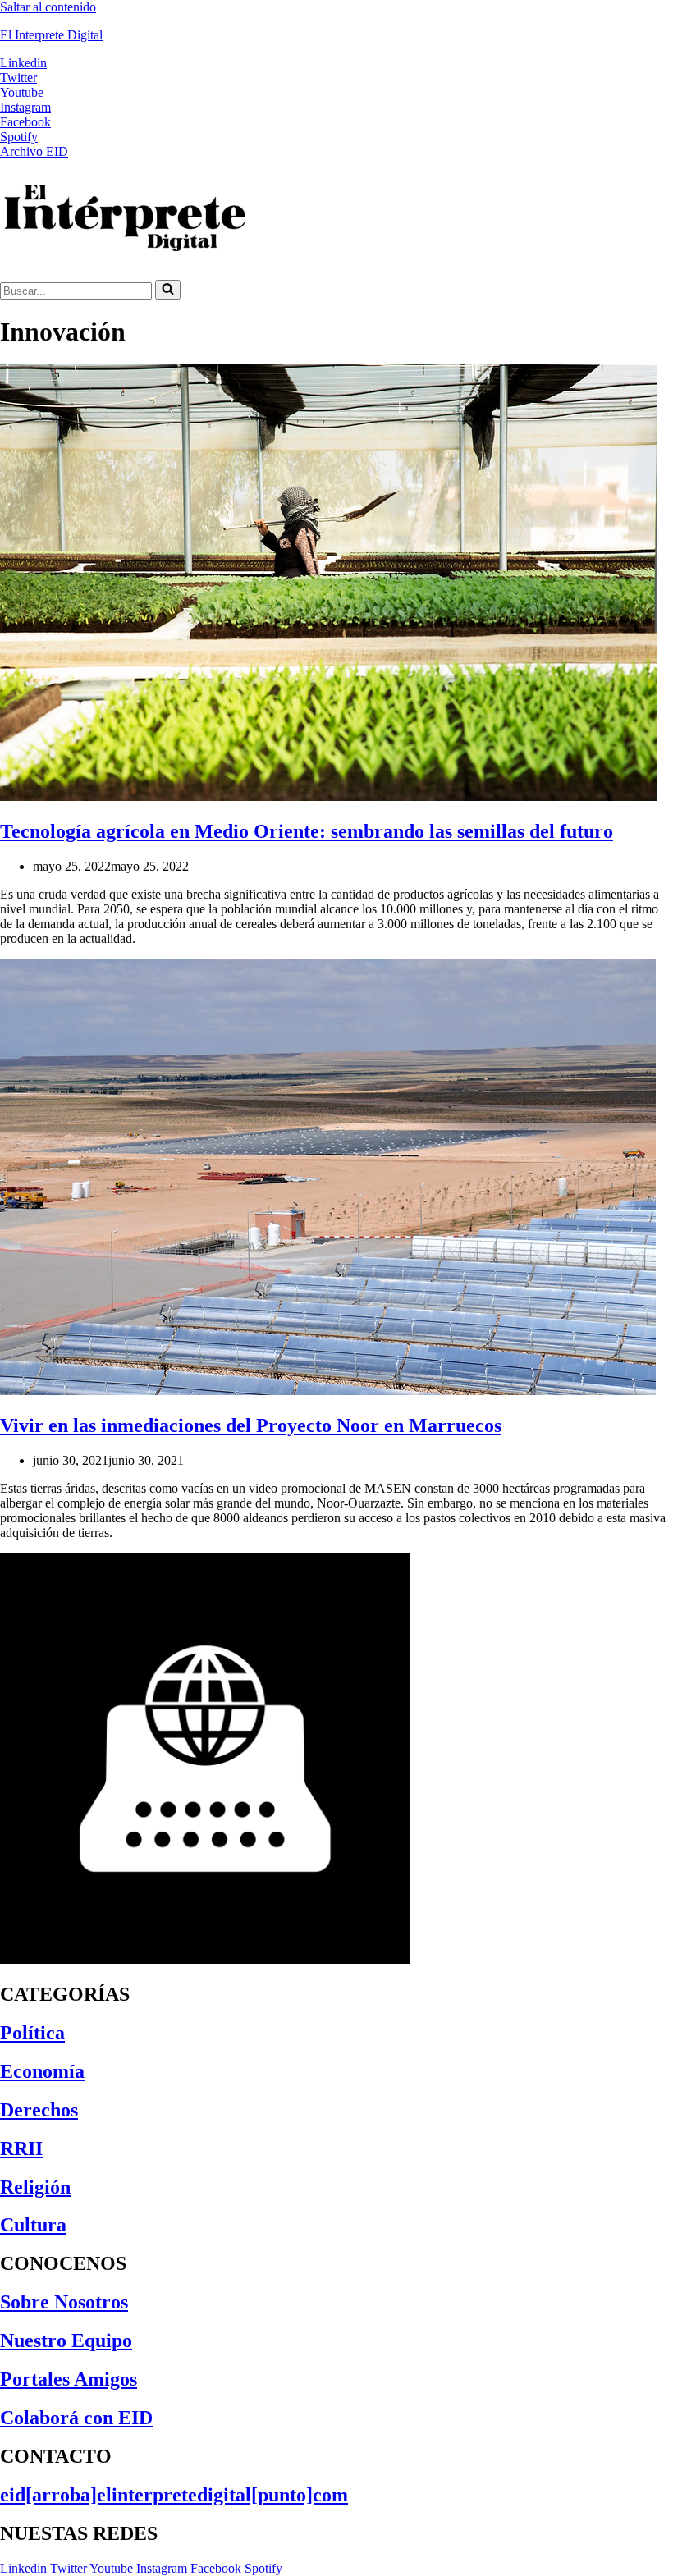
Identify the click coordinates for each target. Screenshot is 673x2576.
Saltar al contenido (48, 7)
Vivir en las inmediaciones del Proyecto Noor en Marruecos (251, 1425)
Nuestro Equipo (66, 2340)
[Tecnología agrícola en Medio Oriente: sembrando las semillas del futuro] (328, 796)
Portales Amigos (69, 2379)
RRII (21, 2148)
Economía (42, 2071)
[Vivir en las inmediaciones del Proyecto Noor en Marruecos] (328, 1391)
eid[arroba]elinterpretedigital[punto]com (174, 2495)
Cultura (33, 2225)
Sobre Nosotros (64, 2302)
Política (32, 2033)
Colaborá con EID (76, 2418)
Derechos (39, 2110)
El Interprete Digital (51, 35)
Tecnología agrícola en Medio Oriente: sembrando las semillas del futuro (307, 831)
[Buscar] (168, 290)
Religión (35, 2187)
